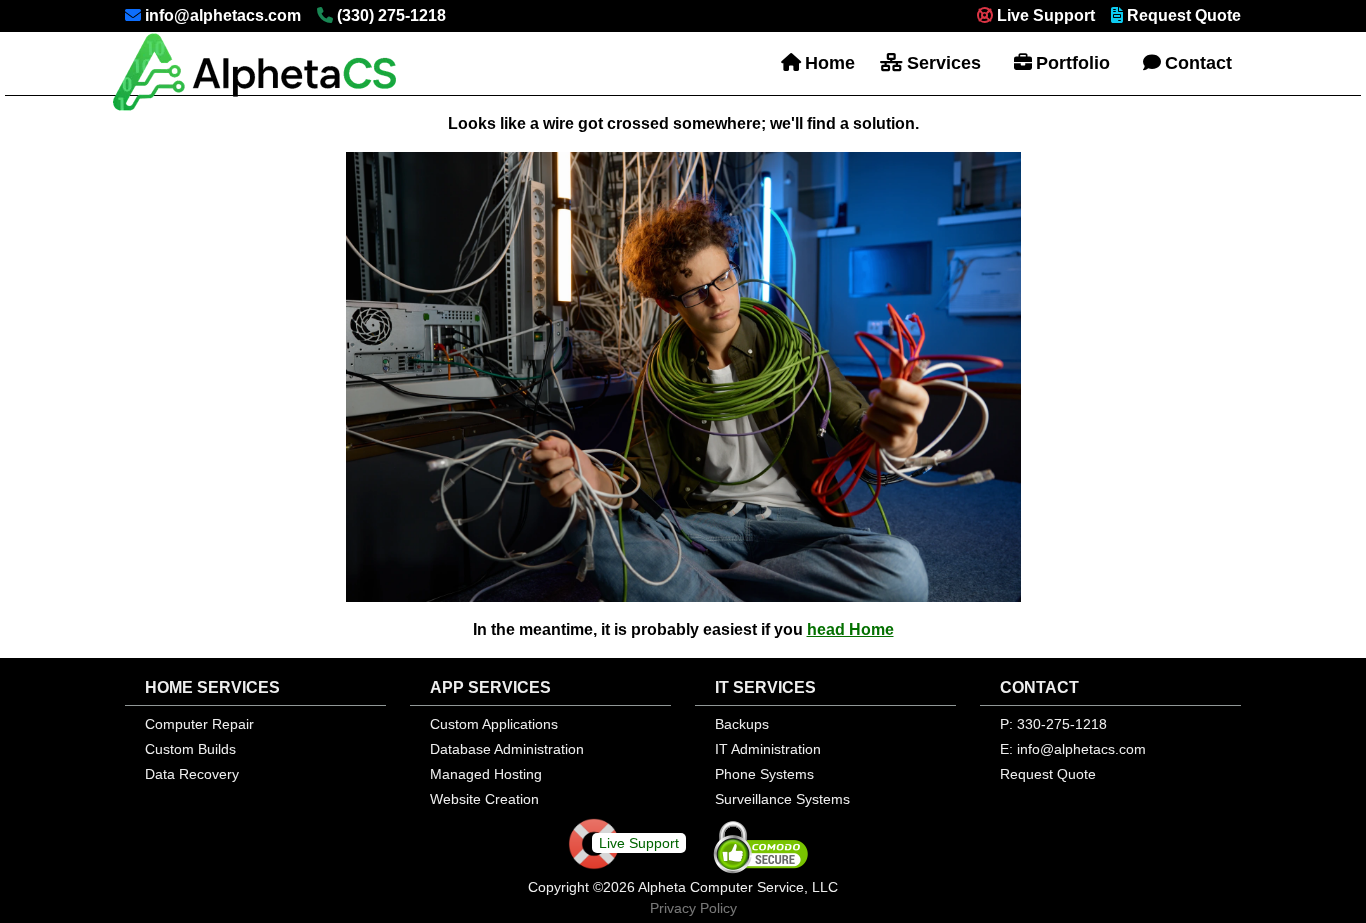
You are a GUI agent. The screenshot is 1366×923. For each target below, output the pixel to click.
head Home (850, 629)
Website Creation (484, 799)
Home (830, 63)
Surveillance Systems (782, 799)
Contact (1198, 63)
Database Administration (507, 749)
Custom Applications (494, 724)
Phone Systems (764, 774)
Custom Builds (190, 749)
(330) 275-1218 (391, 15)
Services (944, 63)
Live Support (1046, 15)
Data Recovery (192, 774)
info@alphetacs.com (223, 15)
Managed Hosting (486, 774)
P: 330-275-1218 (1053, 724)
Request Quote (1184, 15)
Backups (742, 724)
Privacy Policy (693, 908)
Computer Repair (199, 724)
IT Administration (768, 749)
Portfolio (1073, 63)
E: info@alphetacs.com (1073, 749)
